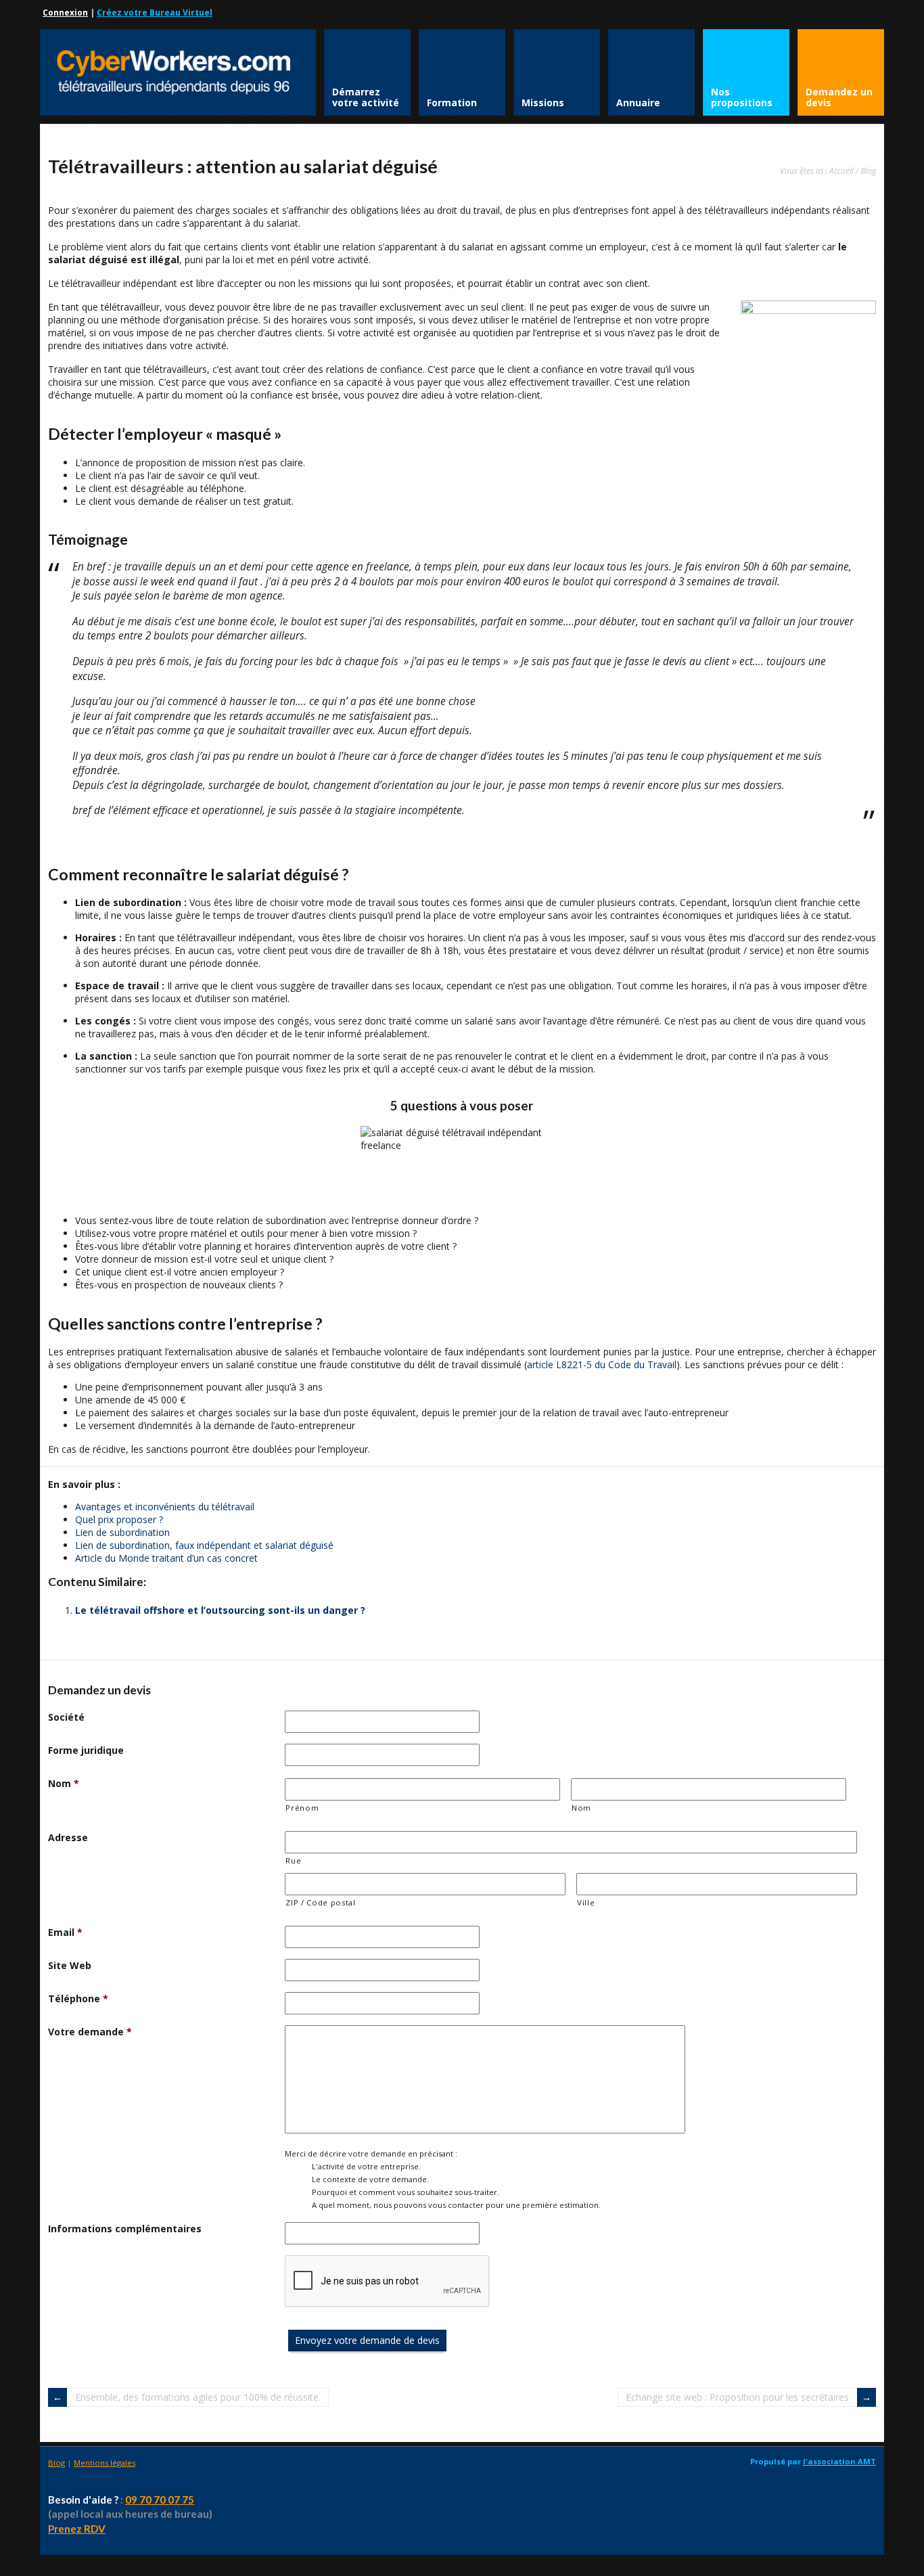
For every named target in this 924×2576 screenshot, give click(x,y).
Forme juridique (86, 1750)
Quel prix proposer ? (119, 1519)
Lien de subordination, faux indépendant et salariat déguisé (204, 1545)
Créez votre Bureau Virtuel (155, 13)
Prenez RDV (77, 2529)
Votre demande (90, 2032)
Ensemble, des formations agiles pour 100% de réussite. (198, 2397)
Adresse (68, 1837)
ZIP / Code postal (320, 1902)
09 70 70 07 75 (160, 2500)
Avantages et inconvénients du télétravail (165, 1507)
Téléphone (78, 1998)
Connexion (65, 13)
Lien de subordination (122, 1532)
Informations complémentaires (125, 2229)
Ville (586, 1902)
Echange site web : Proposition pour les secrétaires (737, 2397)
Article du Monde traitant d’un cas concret (166, 1558)
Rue (293, 1860)
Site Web (70, 1965)
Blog (868, 171)
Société (66, 1717)
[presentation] (388, 2282)
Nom (64, 1783)
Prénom (302, 1808)
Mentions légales (105, 2463)
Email (65, 1932)
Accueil (841, 171)
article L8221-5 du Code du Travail (602, 1364)
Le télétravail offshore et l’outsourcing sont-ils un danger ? (220, 1610)
